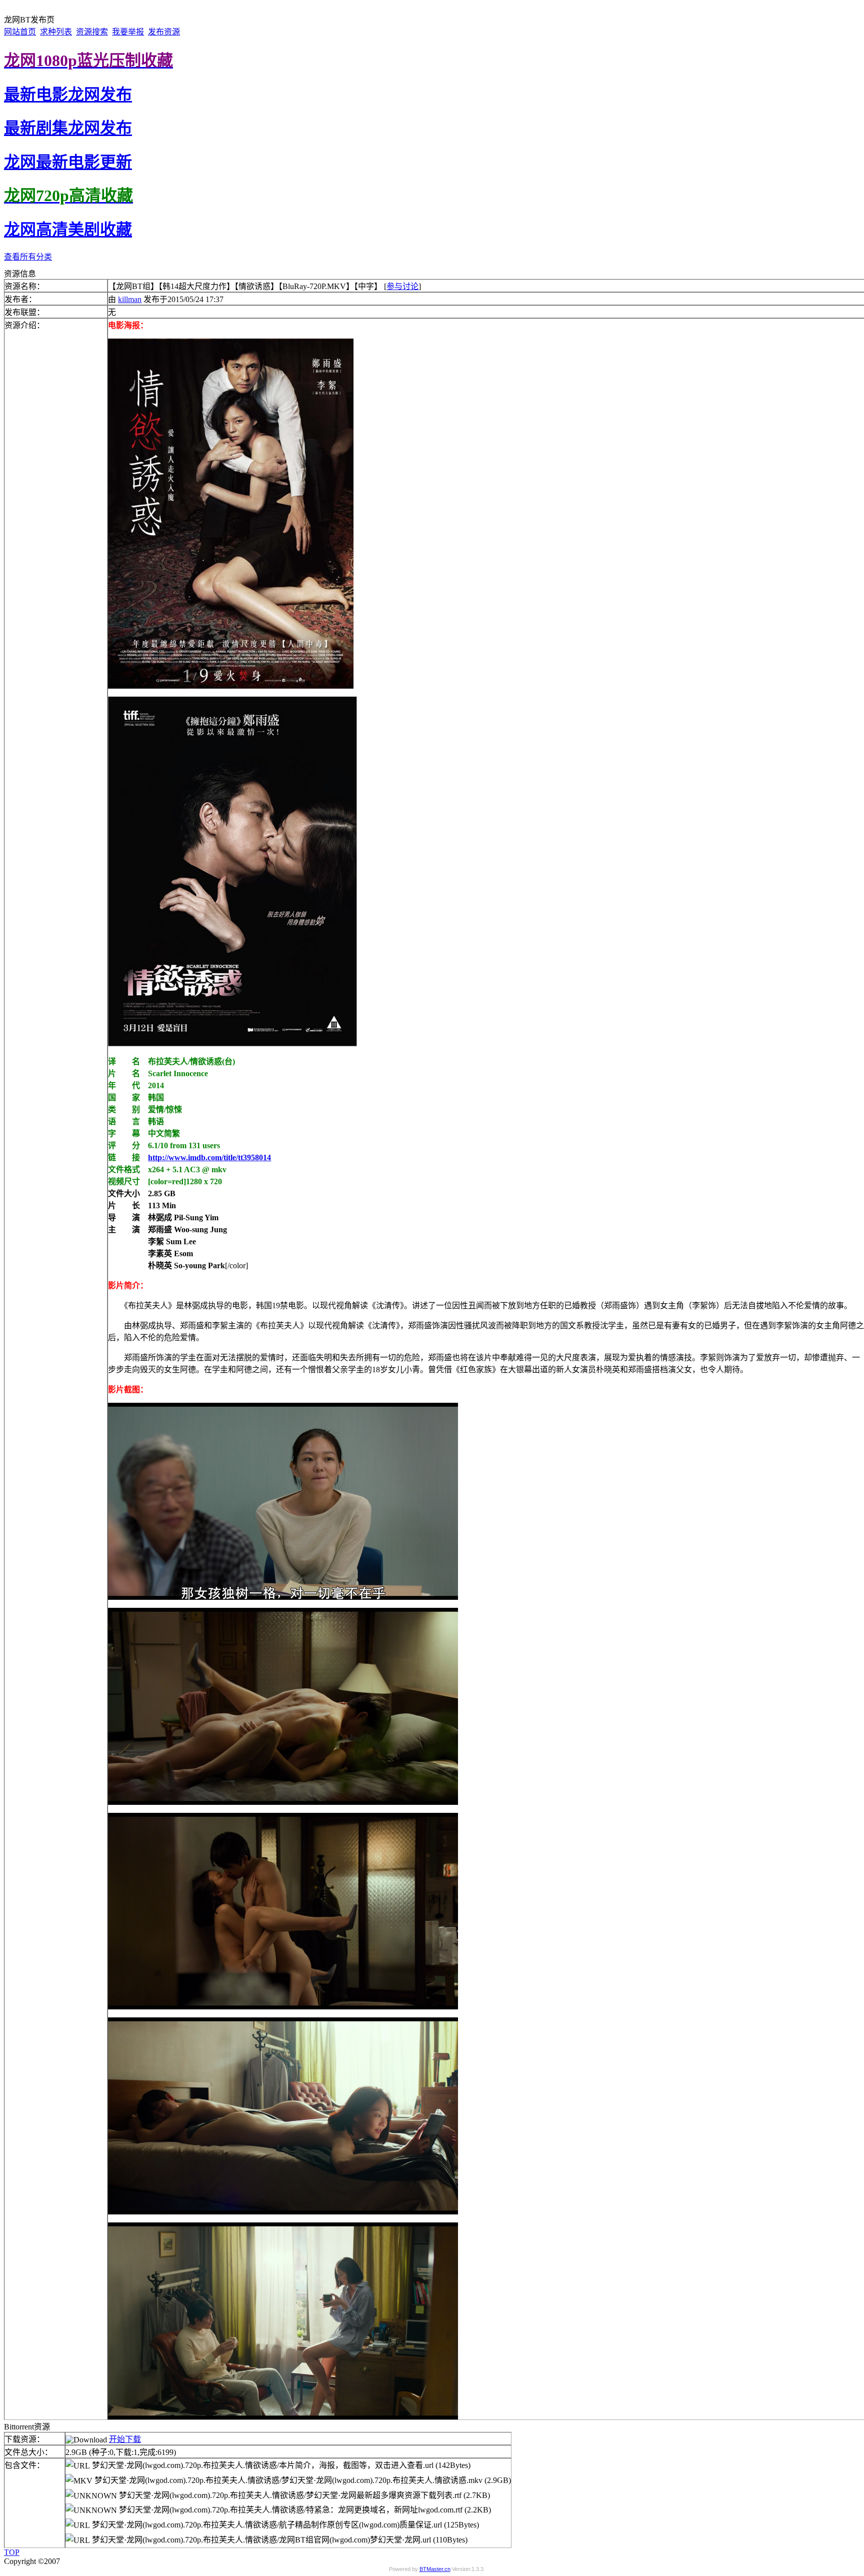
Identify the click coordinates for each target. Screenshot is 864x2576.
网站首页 (20, 32)
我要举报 (128, 32)
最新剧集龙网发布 (68, 128)
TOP (12, 2552)
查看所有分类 (28, 257)
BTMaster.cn (435, 2569)
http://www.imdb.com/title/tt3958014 (209, 1157)
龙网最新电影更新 (68, 162)
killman (130, 299)
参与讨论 (402, 286)
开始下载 (125, 2439)
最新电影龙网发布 (68, 95)
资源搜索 (92, 32)
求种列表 (56, 32)
